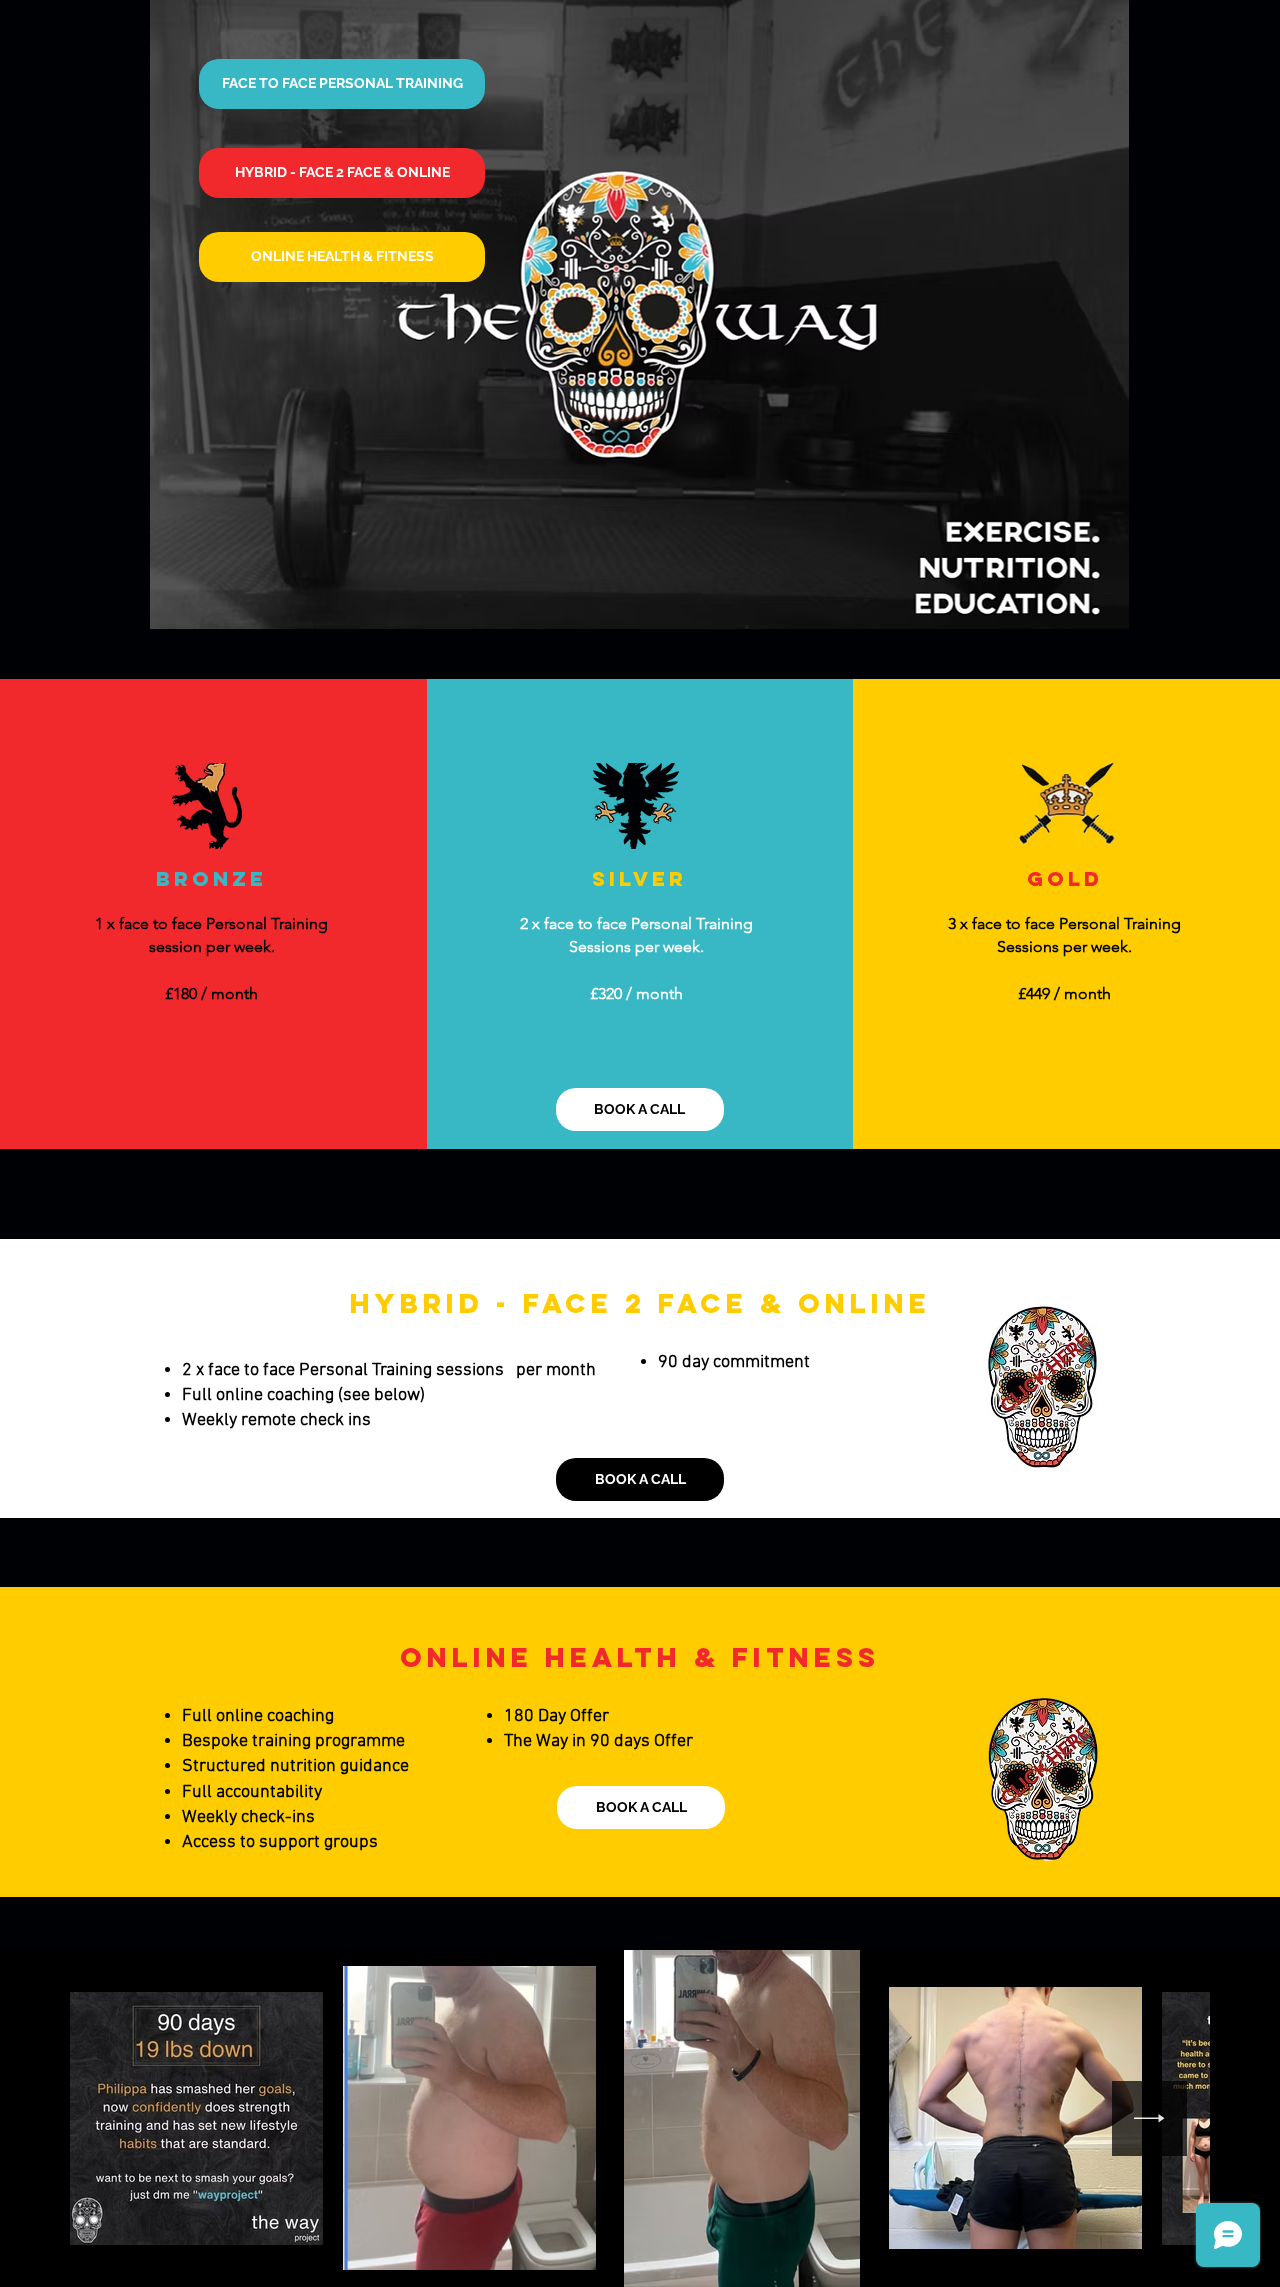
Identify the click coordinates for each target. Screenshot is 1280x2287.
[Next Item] (1149, 2118)
